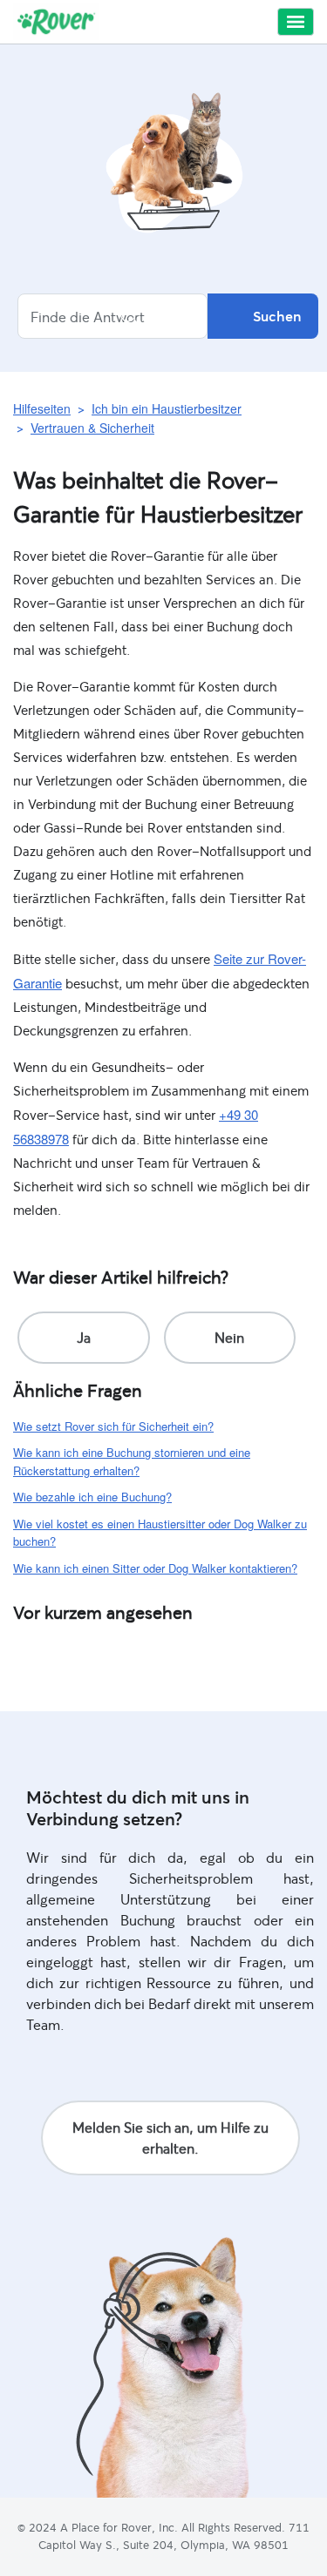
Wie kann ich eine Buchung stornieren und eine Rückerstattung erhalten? (132, 1461)
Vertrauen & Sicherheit (92, 428)
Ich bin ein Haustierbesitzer (167, 408)
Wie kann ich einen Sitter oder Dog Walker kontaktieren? (155, 1568)
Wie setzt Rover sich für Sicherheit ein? (113, 1426)
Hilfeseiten (42, 408)
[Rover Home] (56, 22)
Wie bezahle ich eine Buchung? (92, 1497)
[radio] (84, 1338)
